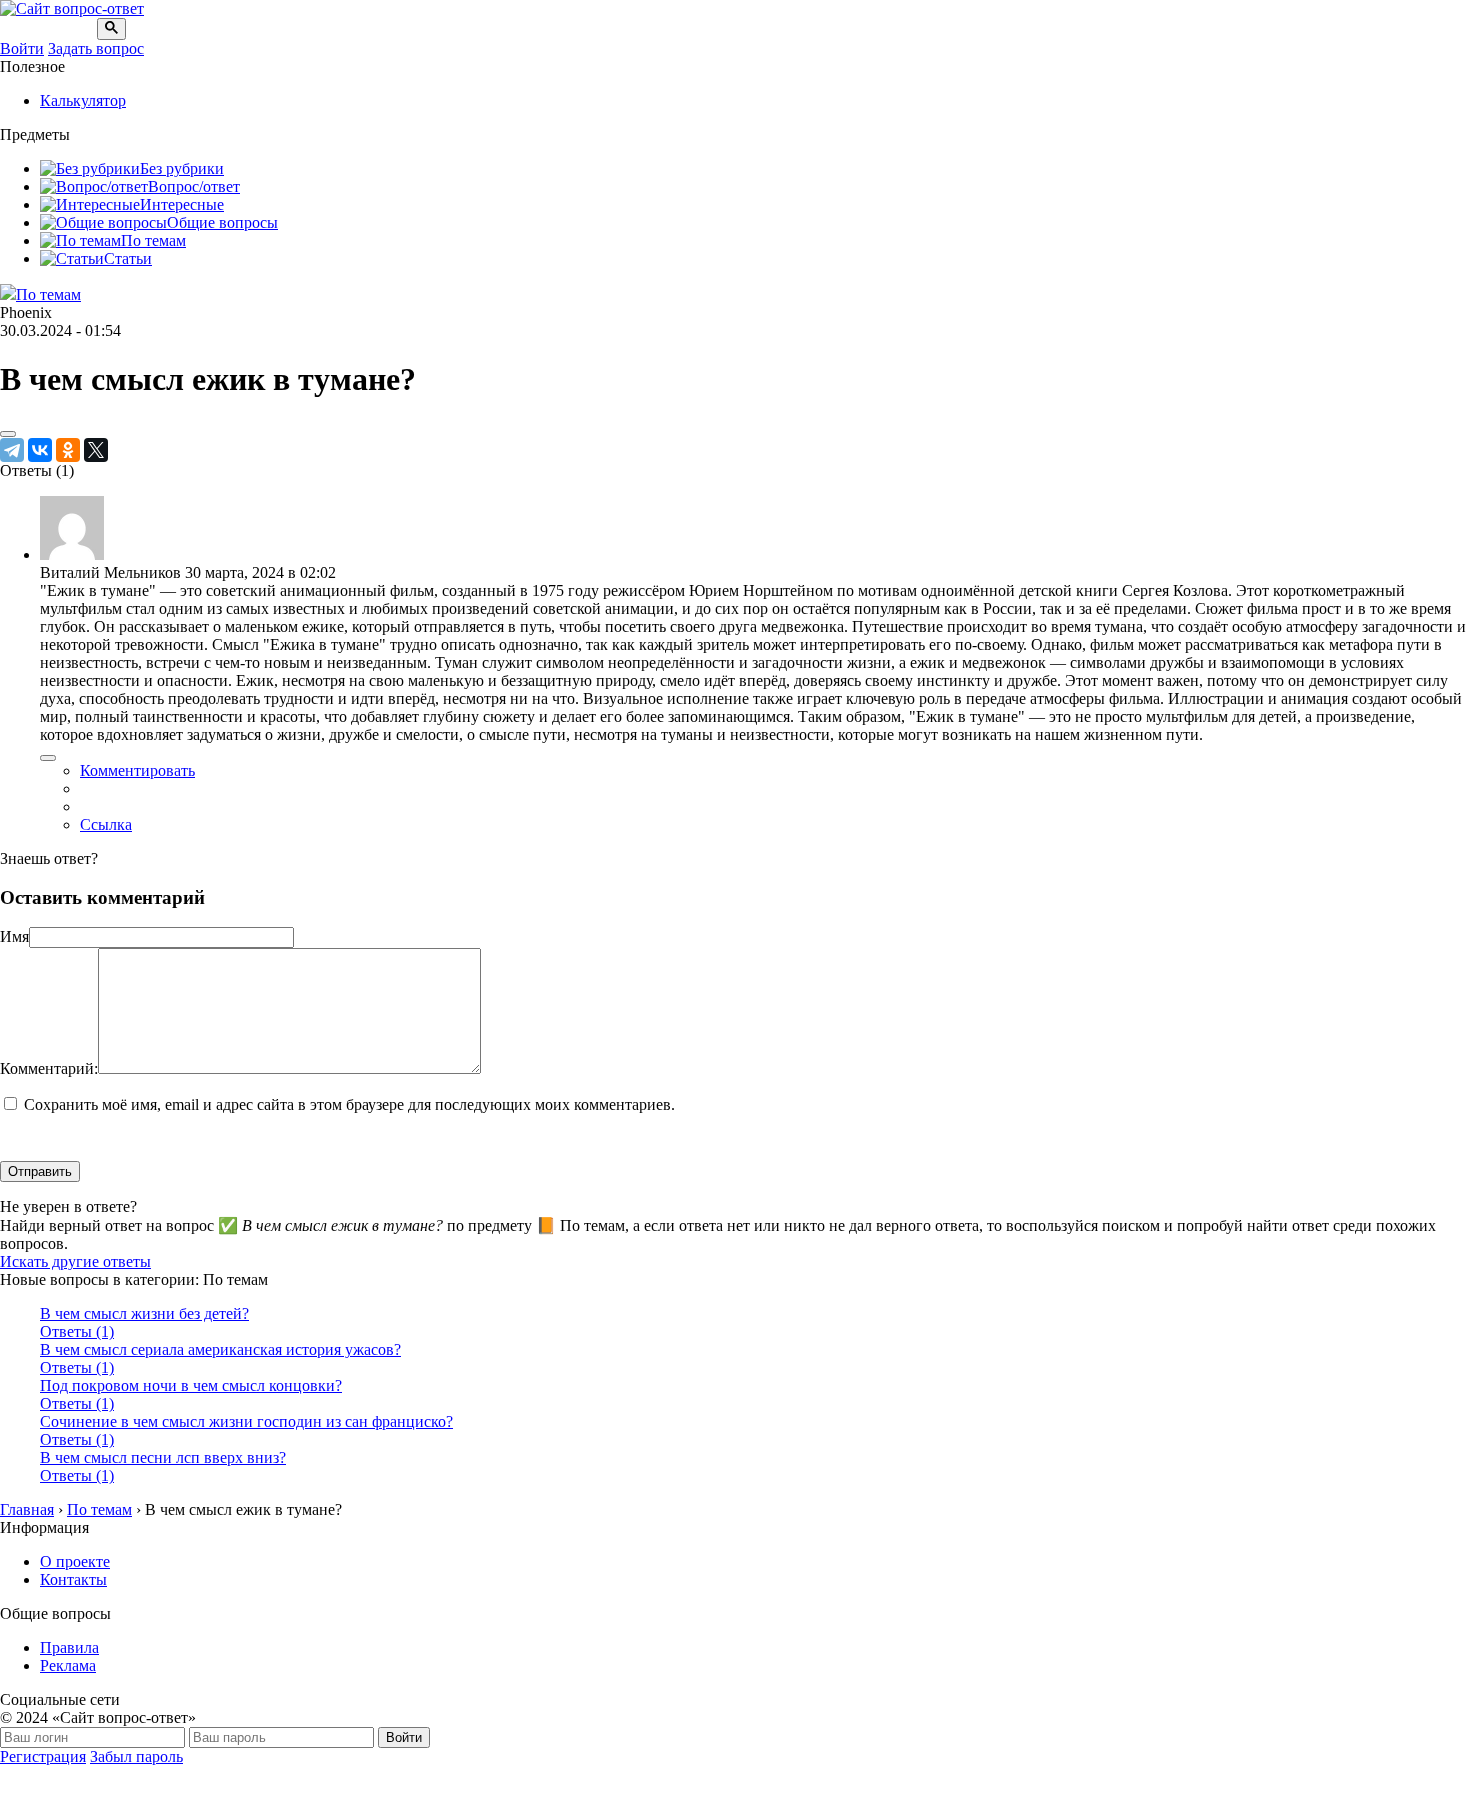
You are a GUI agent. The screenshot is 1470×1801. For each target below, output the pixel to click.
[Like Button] (8, 434)
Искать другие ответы (75, 1261)
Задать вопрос (96, 48)
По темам (153, 240)
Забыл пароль (136, 1756)
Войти (22, 48)
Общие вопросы (222, 222)
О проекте (75, 1561)
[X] (96, 450)
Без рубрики (182, 168)
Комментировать (137, 770)
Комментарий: (49, 1068)
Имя (14, 936)
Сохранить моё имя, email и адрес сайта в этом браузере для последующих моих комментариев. (349, 1104)
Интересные (182, 204)
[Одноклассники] (68, 450)
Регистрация (43, 1756)
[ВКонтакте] (40, 450)
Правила (69, 1647)
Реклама (68, 1665)
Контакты (73, 1579)
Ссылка (106, 824)
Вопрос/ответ (194, 186)
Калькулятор (83, 100)
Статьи (128, 258)
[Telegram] (12, 450)
